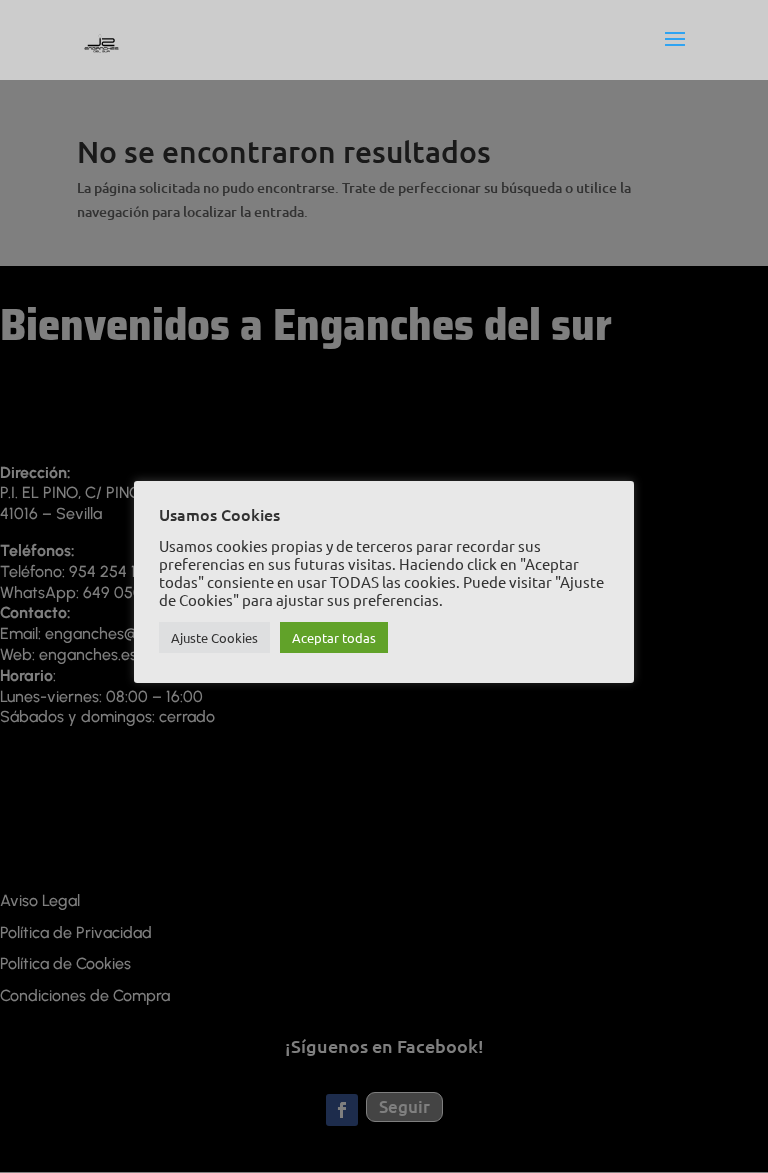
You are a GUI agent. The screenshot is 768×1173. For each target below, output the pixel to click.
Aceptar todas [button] (334, 637)
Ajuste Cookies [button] (214, 637)
